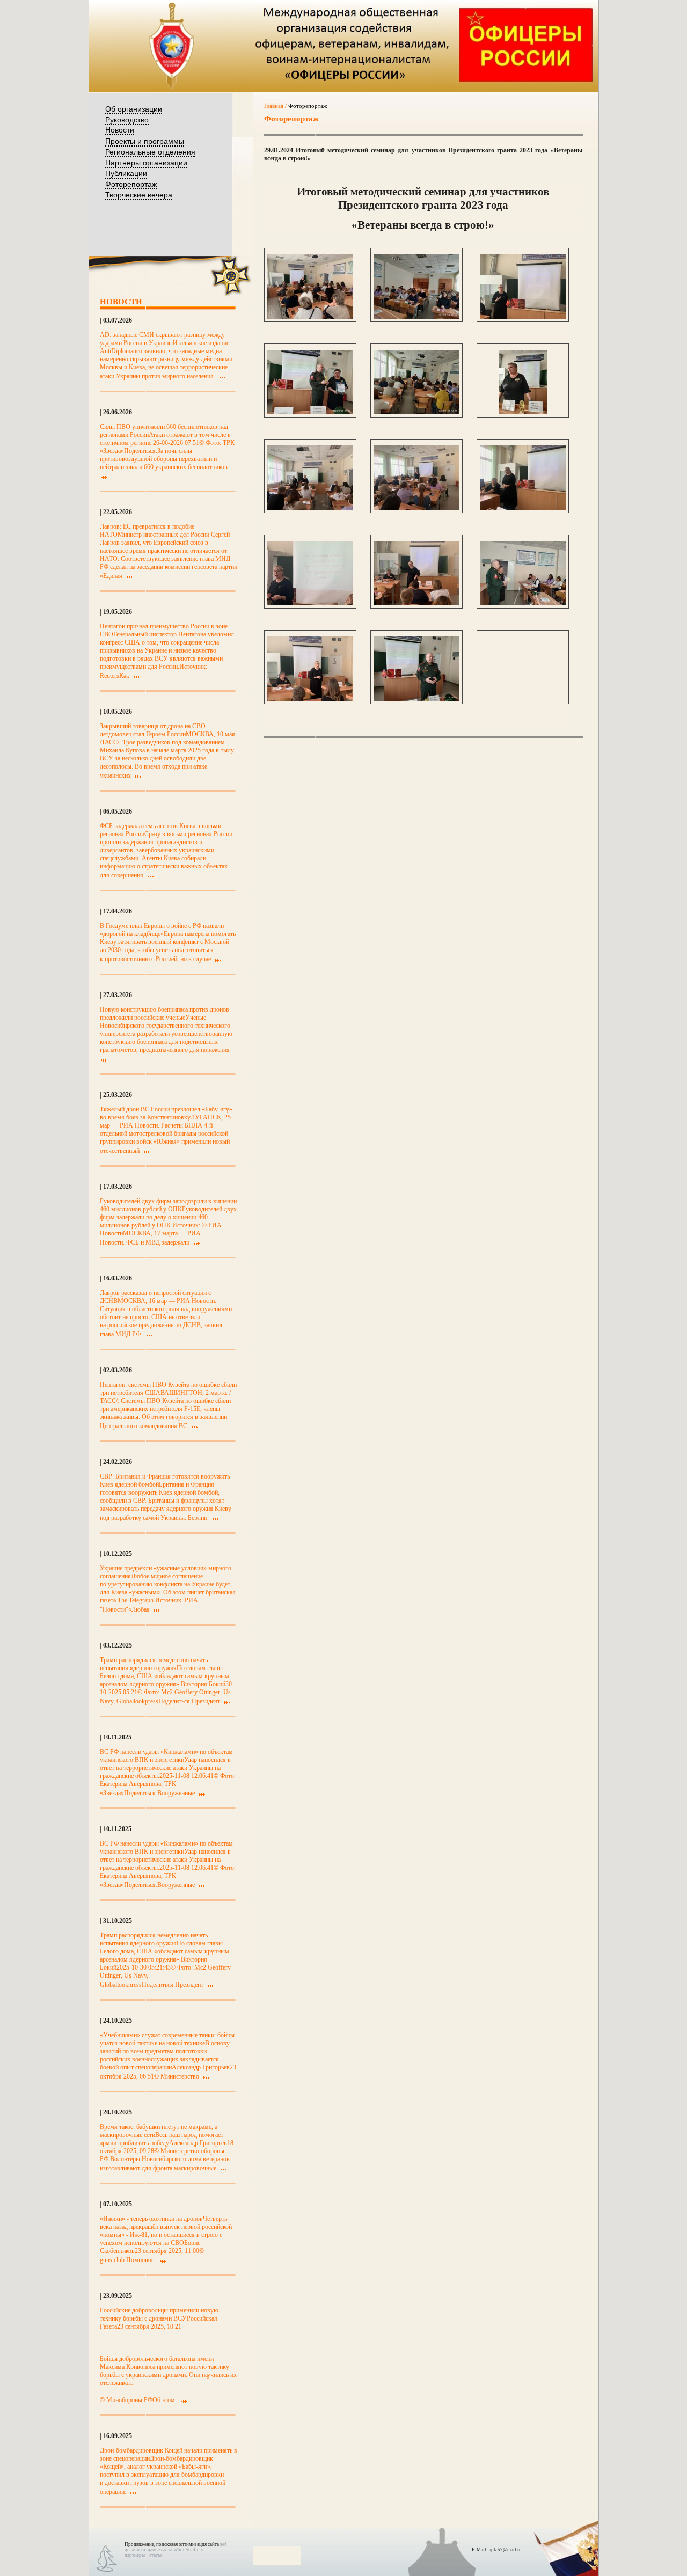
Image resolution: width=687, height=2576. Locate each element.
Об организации (134, 109)
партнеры (135, 2555)
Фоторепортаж (131, 184)
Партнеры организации (146, 163)
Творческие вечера (139, 195)
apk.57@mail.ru (505, 2550)
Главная (274, 106)
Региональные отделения (150, 152)
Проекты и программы (145, 141)
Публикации (126, 173)
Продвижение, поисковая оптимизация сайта (172, 2544)
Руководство (127, 120)
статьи (156, 2555)
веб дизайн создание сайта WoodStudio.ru (176, 2547)
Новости (120, 130)
